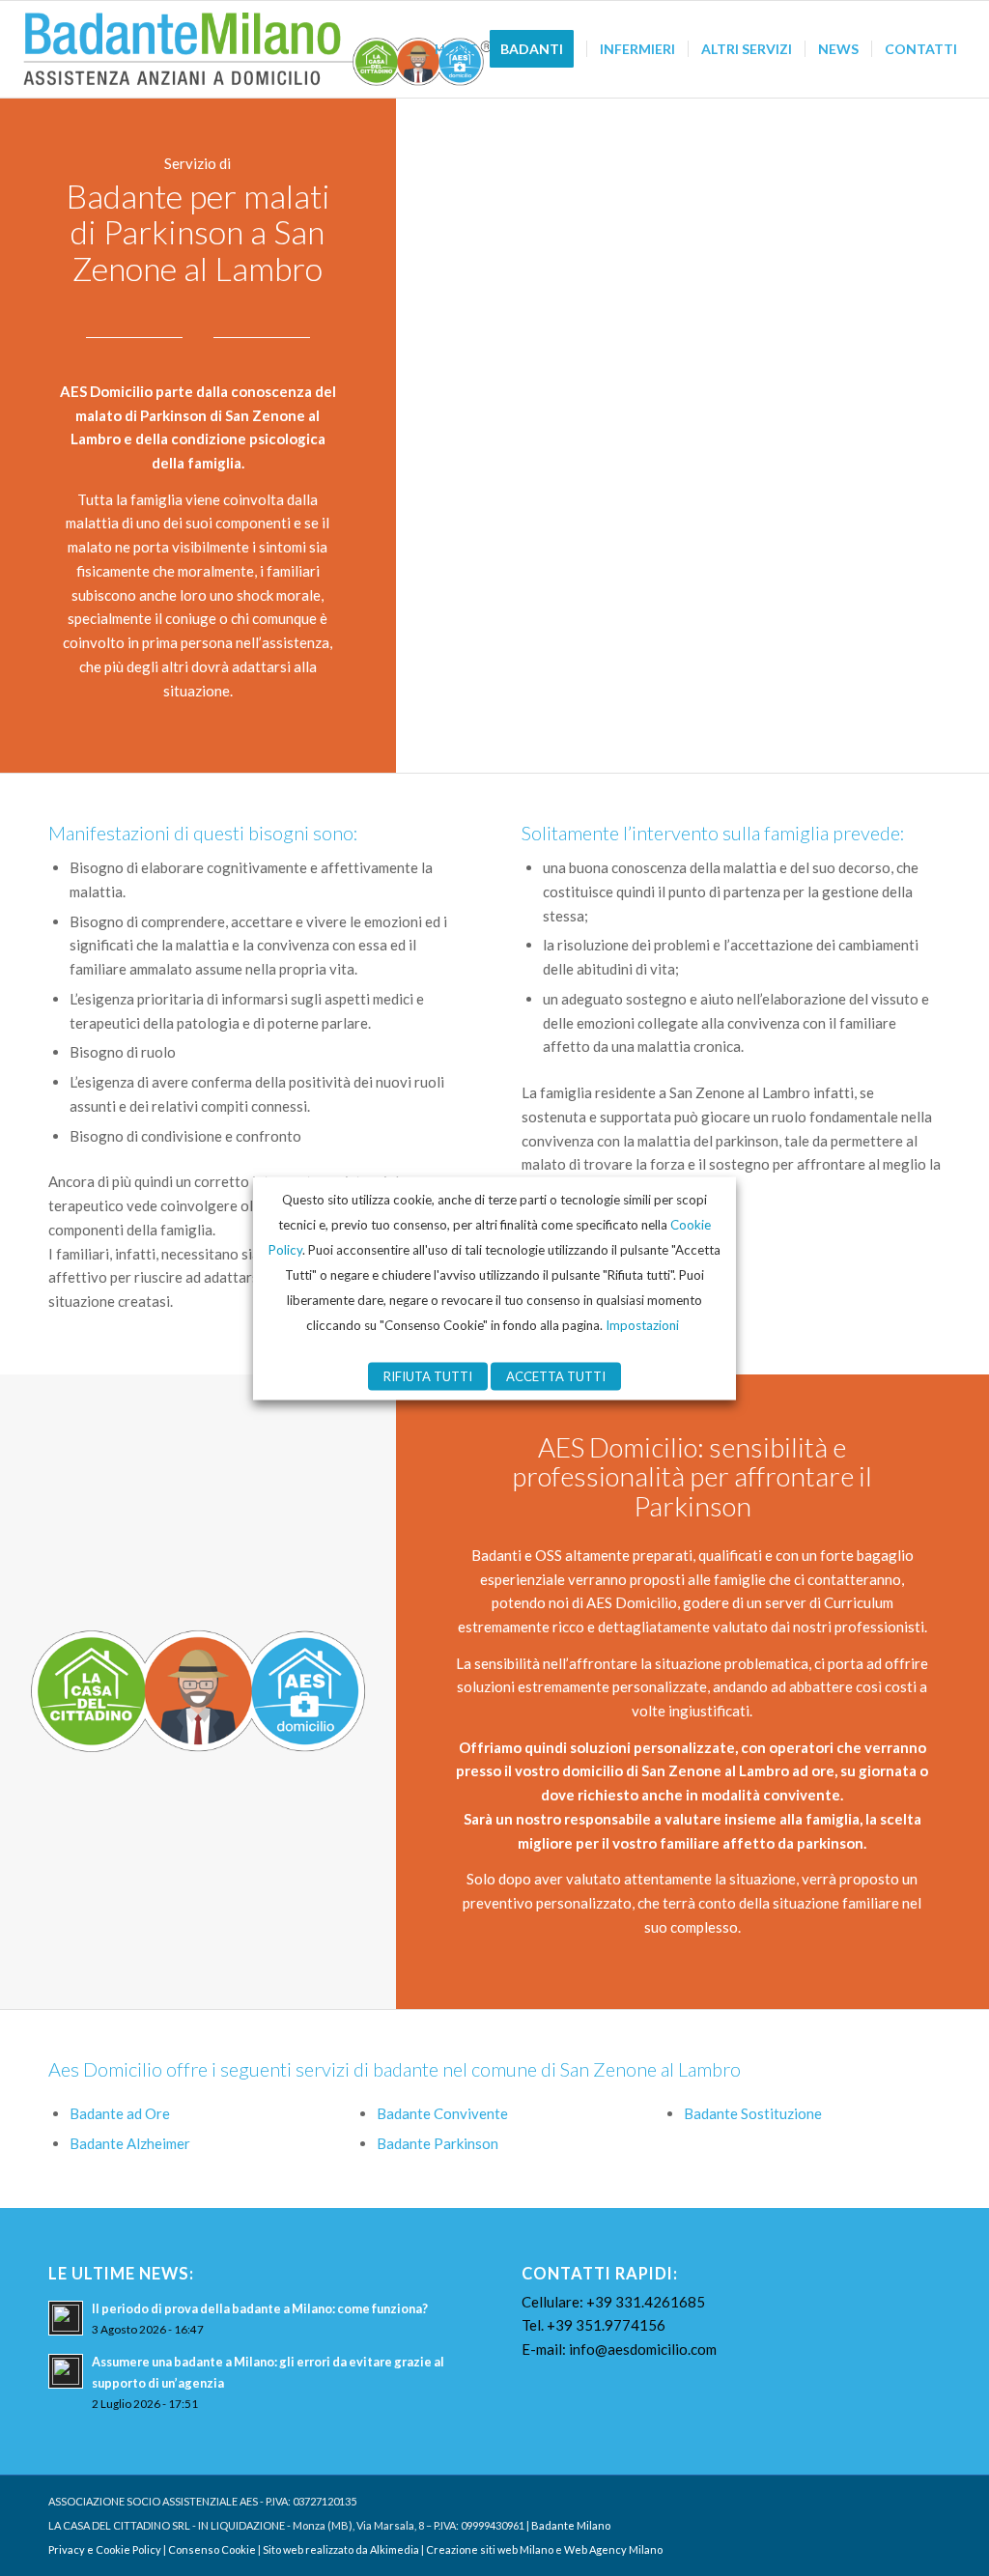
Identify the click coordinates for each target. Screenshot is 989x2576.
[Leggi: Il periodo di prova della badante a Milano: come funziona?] (66, 2318)
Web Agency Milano (613, 2549)
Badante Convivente (442, 2113)
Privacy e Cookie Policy (105, 2549)
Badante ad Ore (120, 2113)
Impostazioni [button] (642, 1324)
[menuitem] (456, 49)
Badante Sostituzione (753, 2113)
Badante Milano (571, 2525)
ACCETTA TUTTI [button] (556, 1375)
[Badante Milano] (258, 49)
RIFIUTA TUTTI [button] (428, 1375)
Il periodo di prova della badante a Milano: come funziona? (260, 2308)
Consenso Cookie (212, 2549)
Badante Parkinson (438, 2143)
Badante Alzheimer (130, 2143)
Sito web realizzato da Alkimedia (341, 2549)
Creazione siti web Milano (490, 2549)
